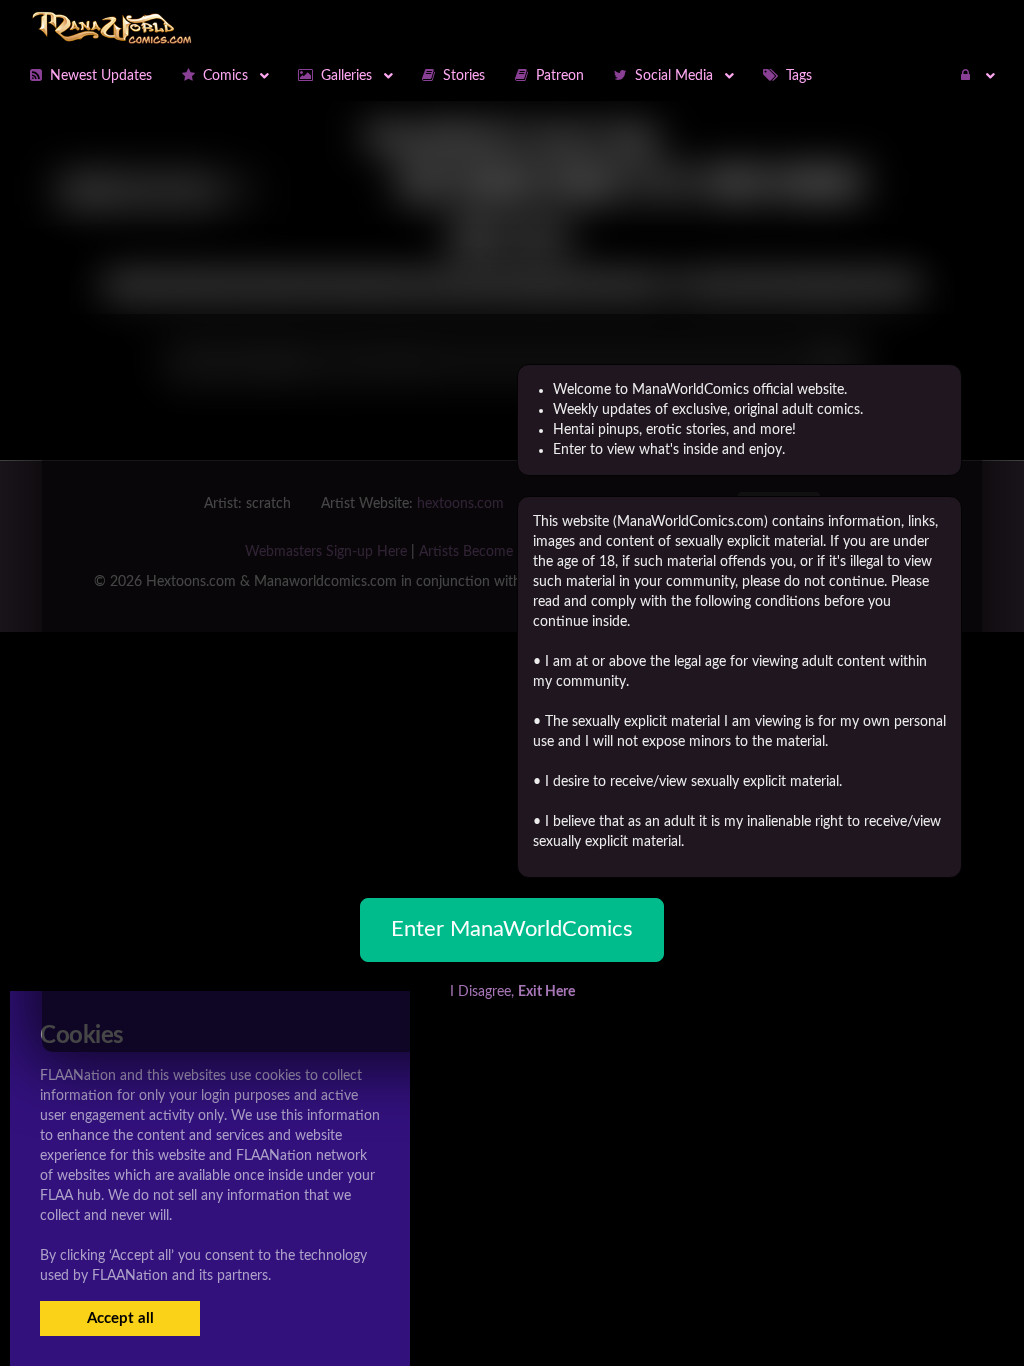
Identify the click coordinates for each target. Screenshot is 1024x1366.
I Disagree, (512, 992)
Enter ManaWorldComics (512, 929)
